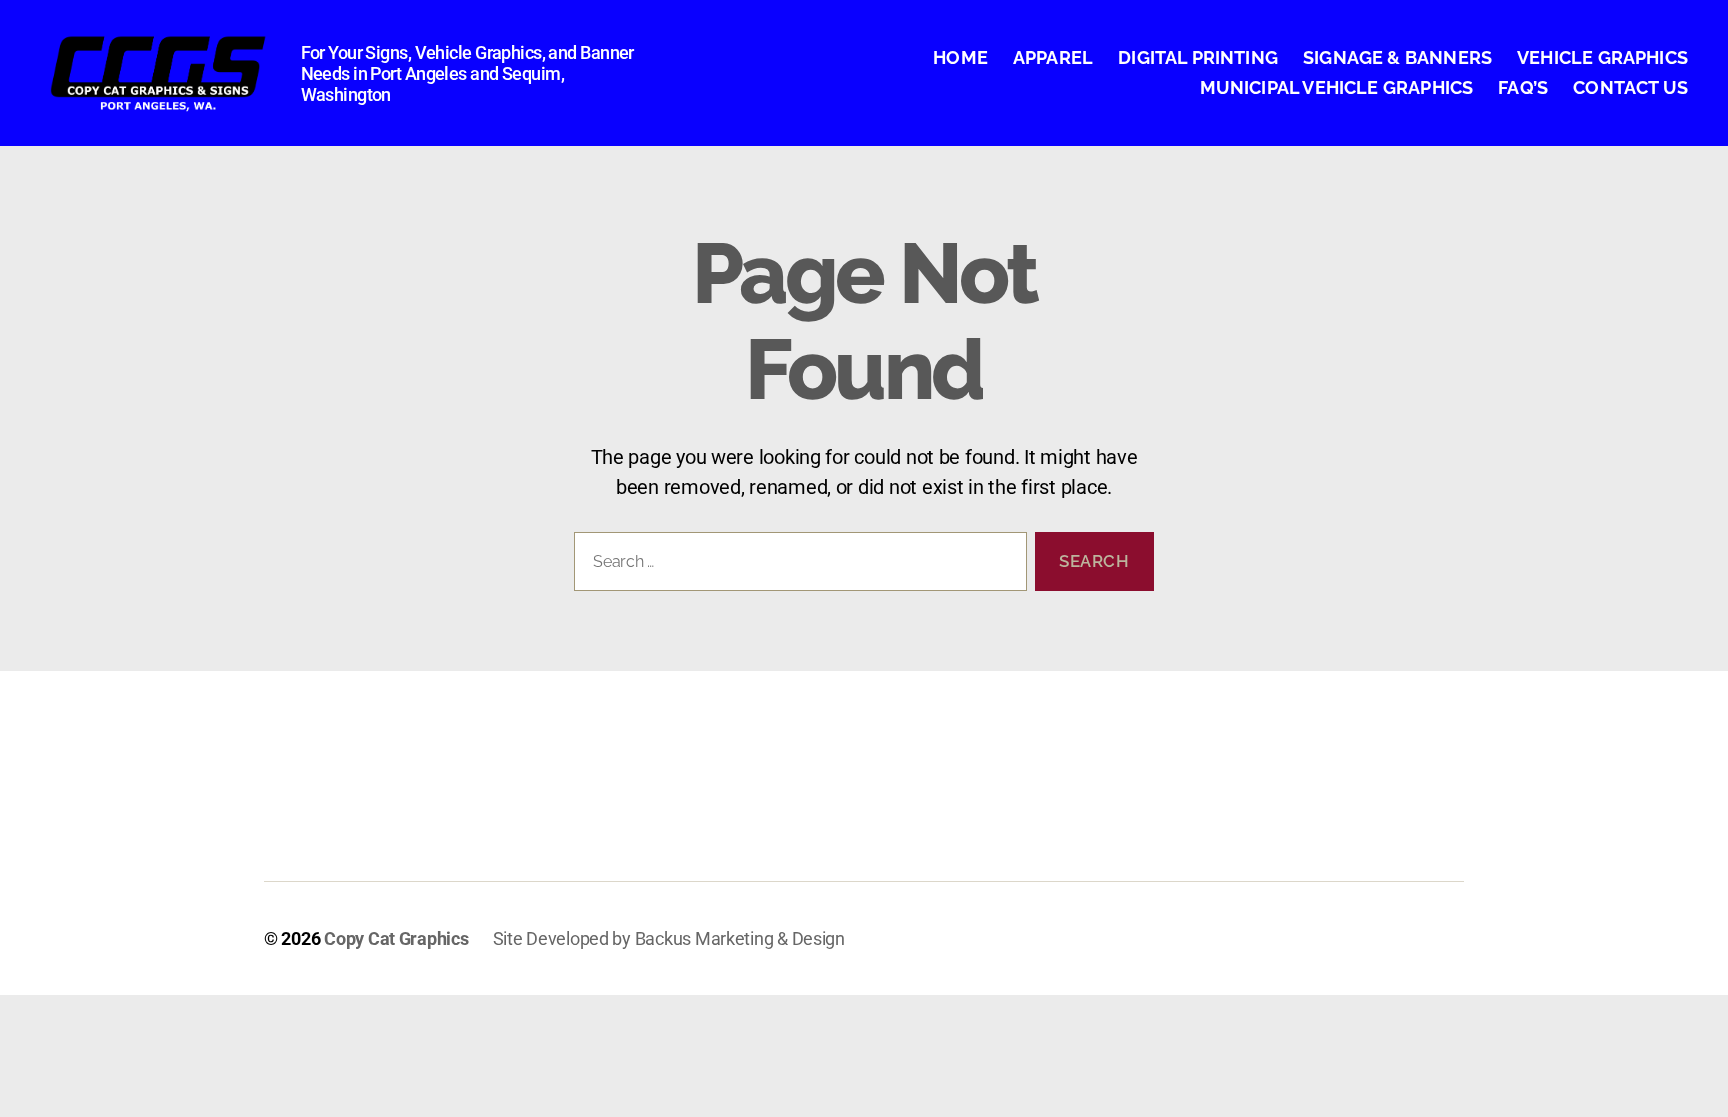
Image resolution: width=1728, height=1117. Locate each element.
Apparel (1053, 57)
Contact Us (1630, 87)
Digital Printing (1198, 57)
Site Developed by (564, 938)
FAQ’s (1523, 87)
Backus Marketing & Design (740, 938)
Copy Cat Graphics (396, 938)
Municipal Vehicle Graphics (1337, 87)
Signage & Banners (1397, 57)
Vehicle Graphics (1602, 57)
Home (960, 57)
